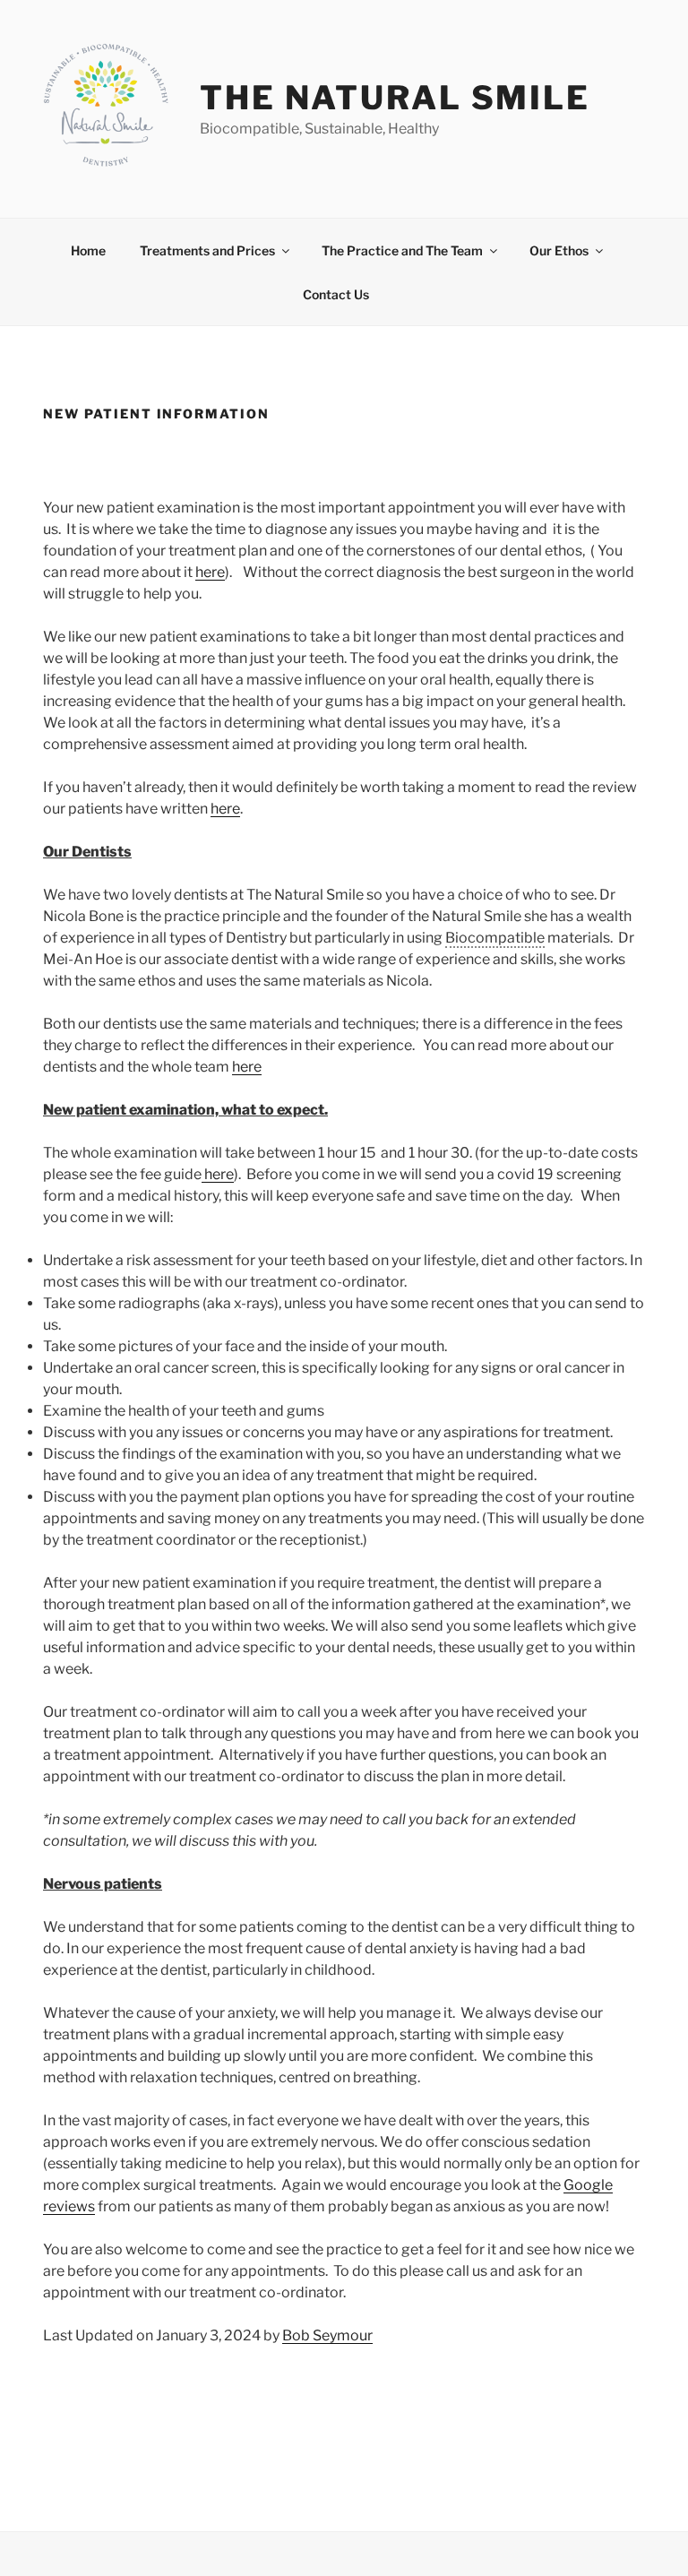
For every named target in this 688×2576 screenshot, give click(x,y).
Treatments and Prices (207, 250)
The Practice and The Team (402, 250)
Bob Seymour (327, 2335)
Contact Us (336, 294)
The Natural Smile (395, 98)
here (210, 572)
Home (88, 250)
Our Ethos (559, 250)
